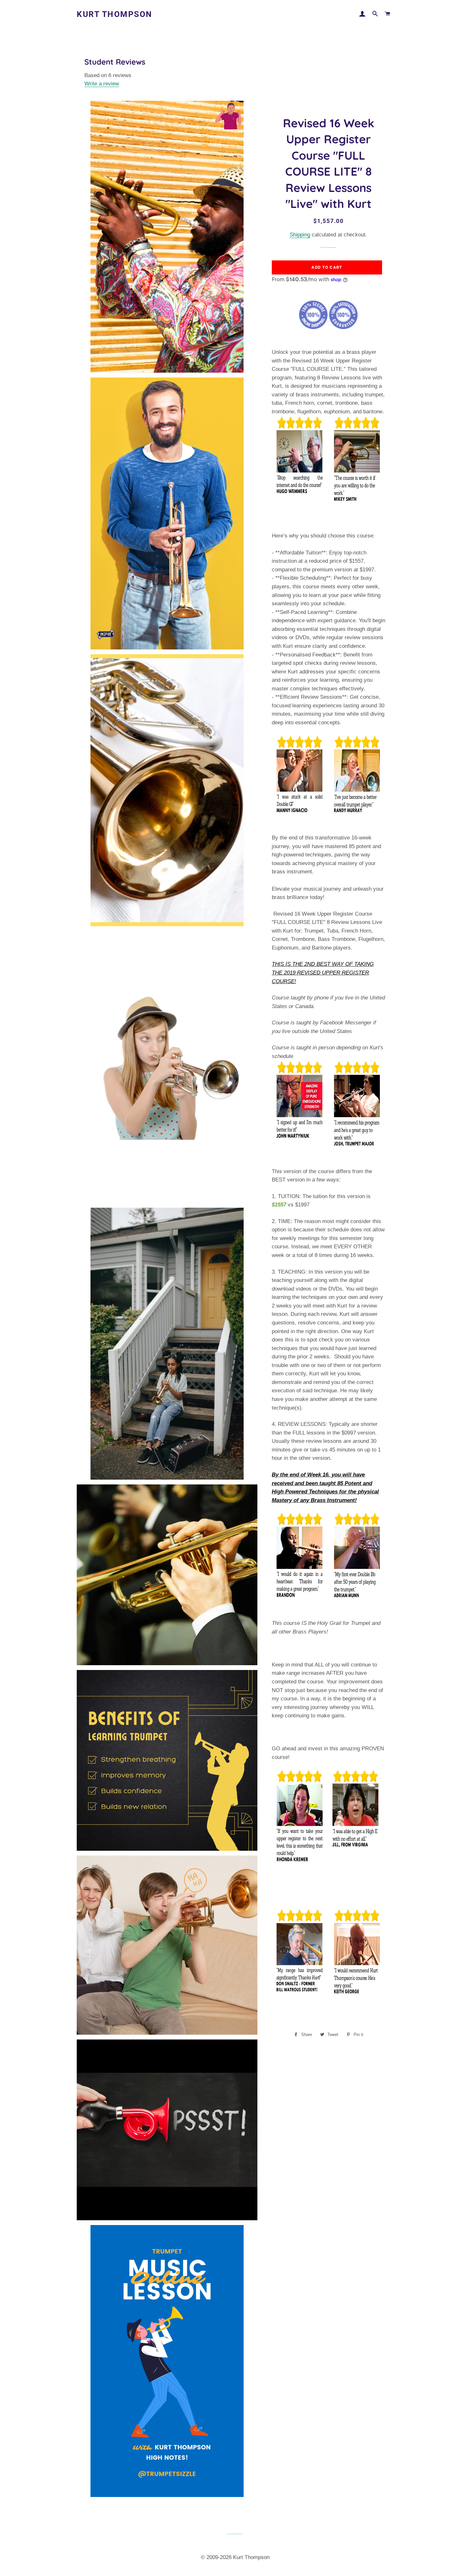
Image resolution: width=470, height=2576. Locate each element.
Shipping (300, 235)
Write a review (102, 84)
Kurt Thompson (115, 14)
